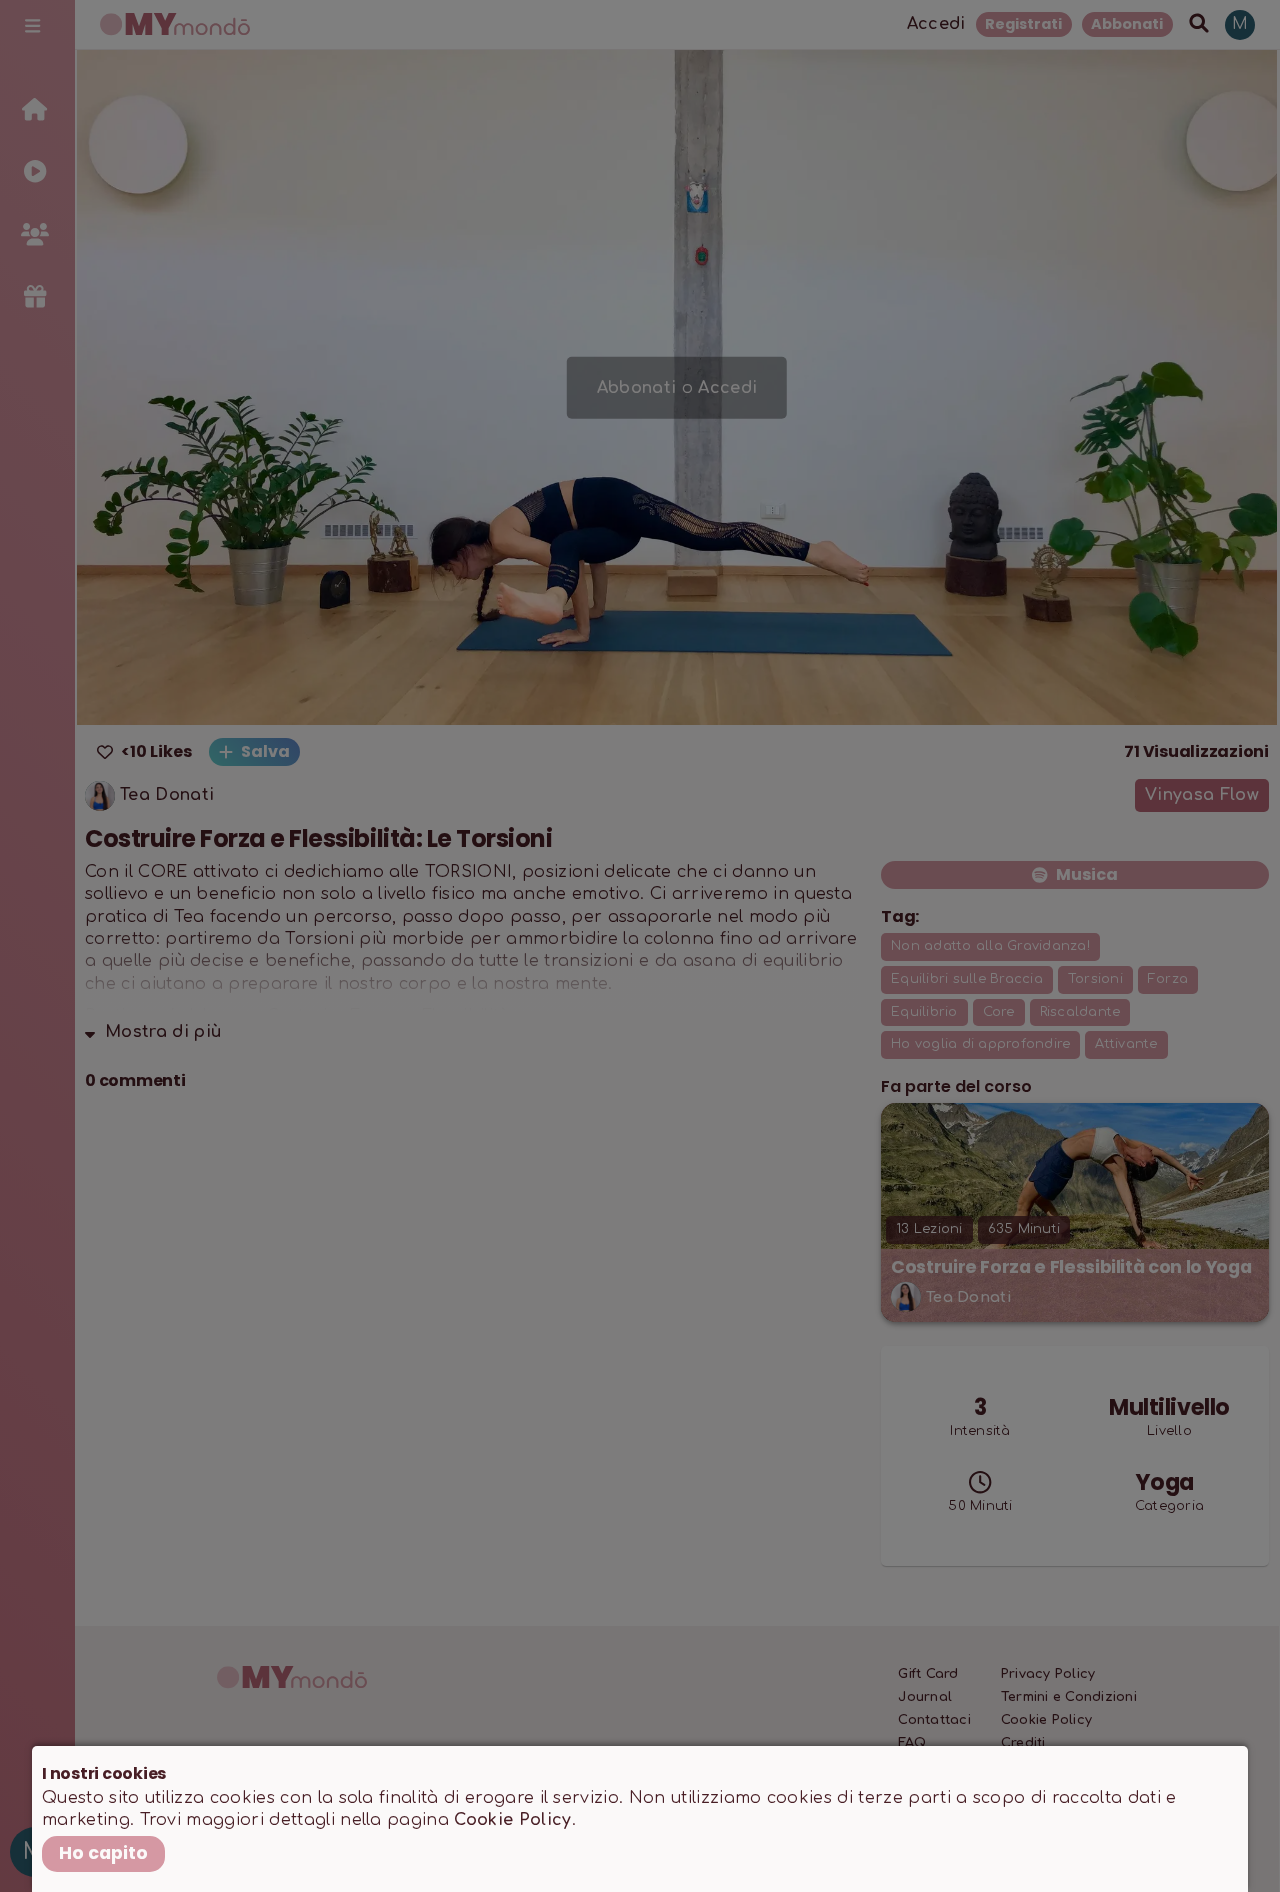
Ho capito (103, 1853)
